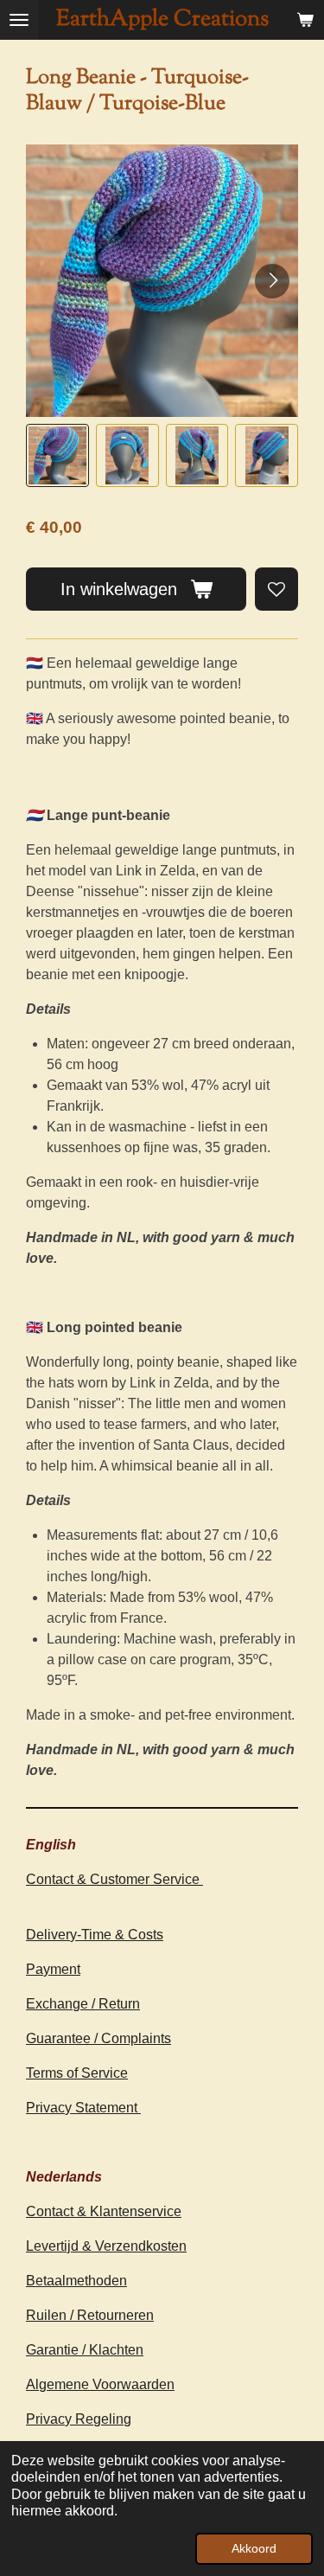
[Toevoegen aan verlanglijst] (276, 589)
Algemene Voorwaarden (100, 2384)
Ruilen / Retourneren (90, 2315)
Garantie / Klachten (85, 2350)
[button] (57, 455)
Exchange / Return (83, 2004)
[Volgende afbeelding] (272, 281)
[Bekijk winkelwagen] (305, 20)
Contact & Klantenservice (104, 2211)
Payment (53, 1969)
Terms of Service (77, 2073)
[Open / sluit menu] (19, 20)
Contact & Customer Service (114, 1879)
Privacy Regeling (79, 2419)
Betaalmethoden (76, 2281)
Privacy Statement (83, 2108)
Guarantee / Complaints (98, 2038)
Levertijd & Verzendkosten (106, 2246)
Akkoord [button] (254, 2548)
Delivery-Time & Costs (95, 1935)
